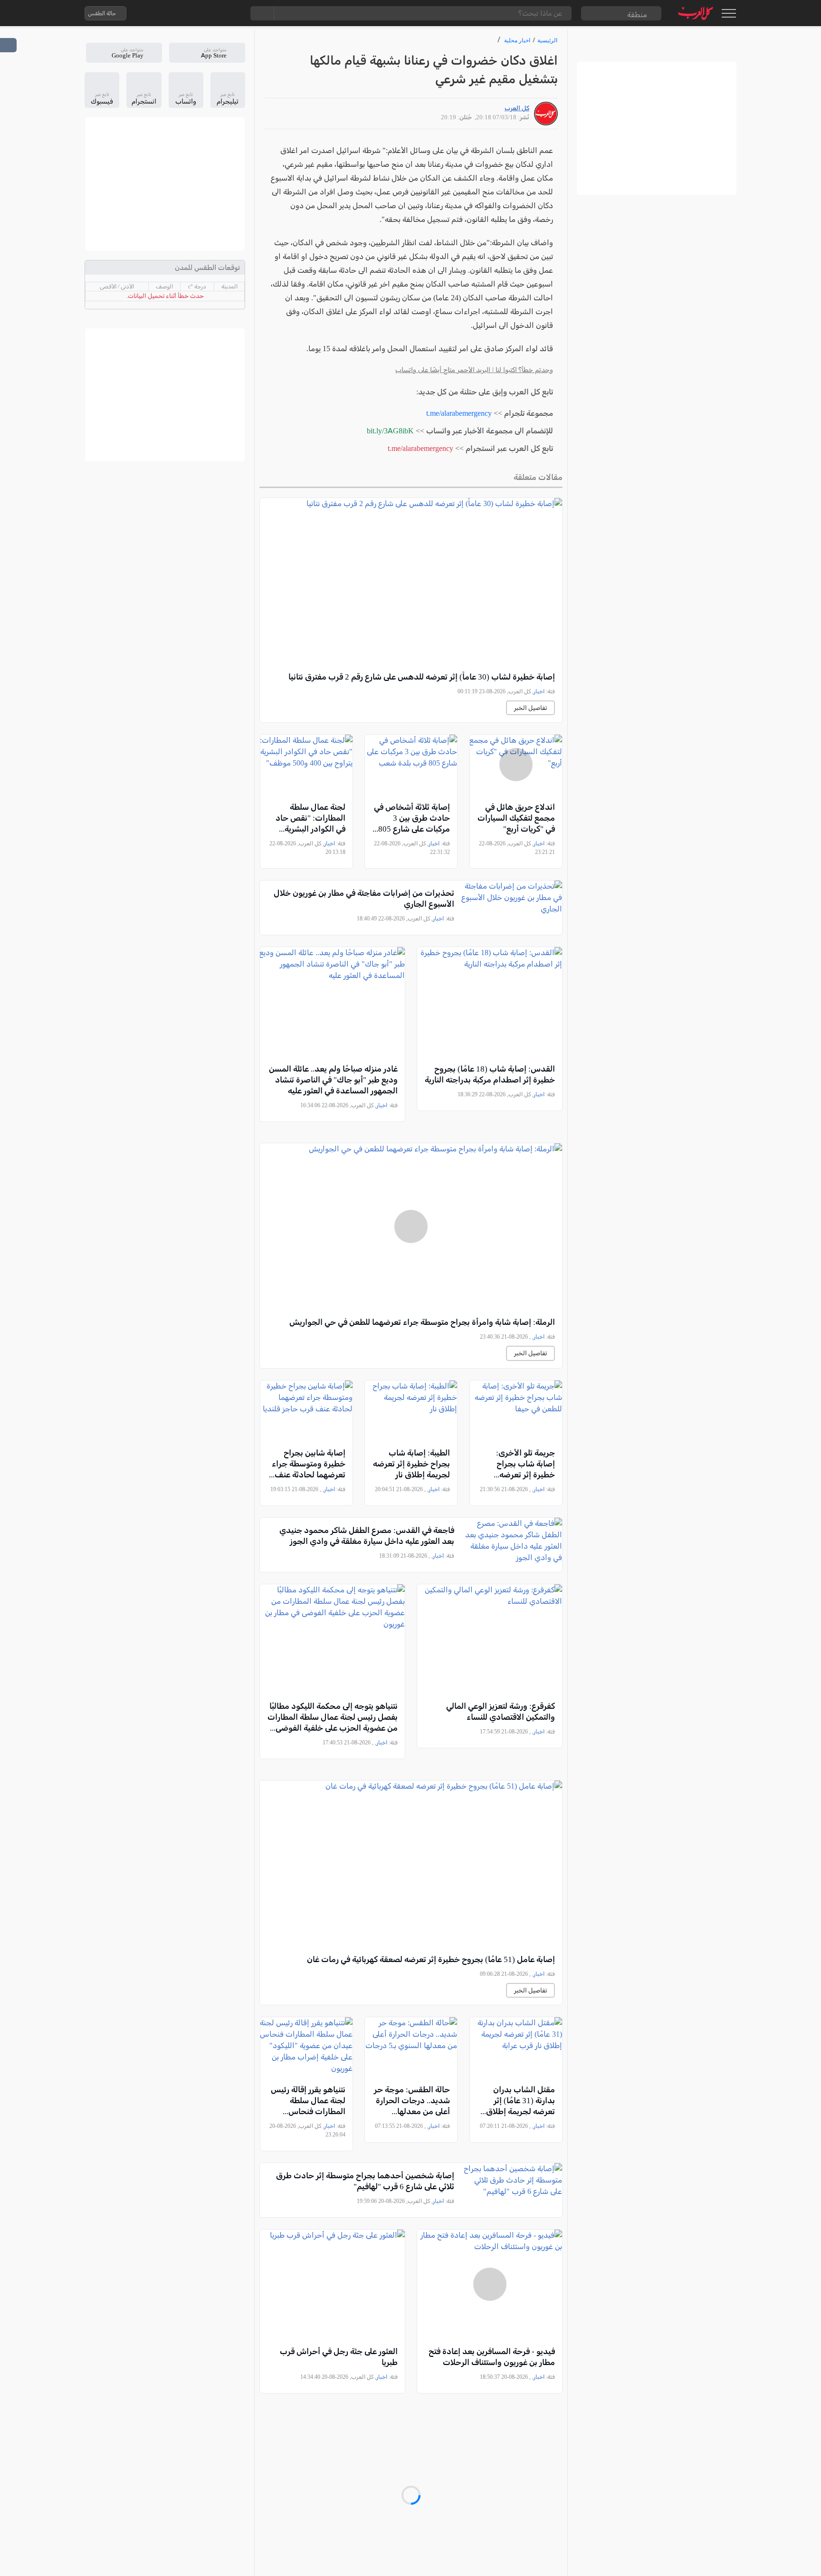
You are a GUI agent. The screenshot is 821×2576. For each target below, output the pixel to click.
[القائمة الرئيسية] (729, 13)
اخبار (539, 691)
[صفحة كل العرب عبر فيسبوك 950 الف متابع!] (212, 13)
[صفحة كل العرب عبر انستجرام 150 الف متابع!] (231, 13)
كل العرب (517, 108)
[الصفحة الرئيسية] (696, 13)
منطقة (637, 14)
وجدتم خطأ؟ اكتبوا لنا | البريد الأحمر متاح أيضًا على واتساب (474, 370)
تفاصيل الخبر (530, 708)
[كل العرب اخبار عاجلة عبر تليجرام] (193, 13)
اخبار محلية (517, 40)
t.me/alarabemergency (459, 413)
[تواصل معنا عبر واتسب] (155, 13)
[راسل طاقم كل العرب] (174, 13)
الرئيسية (547, 40)
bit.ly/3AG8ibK (390, 431)
